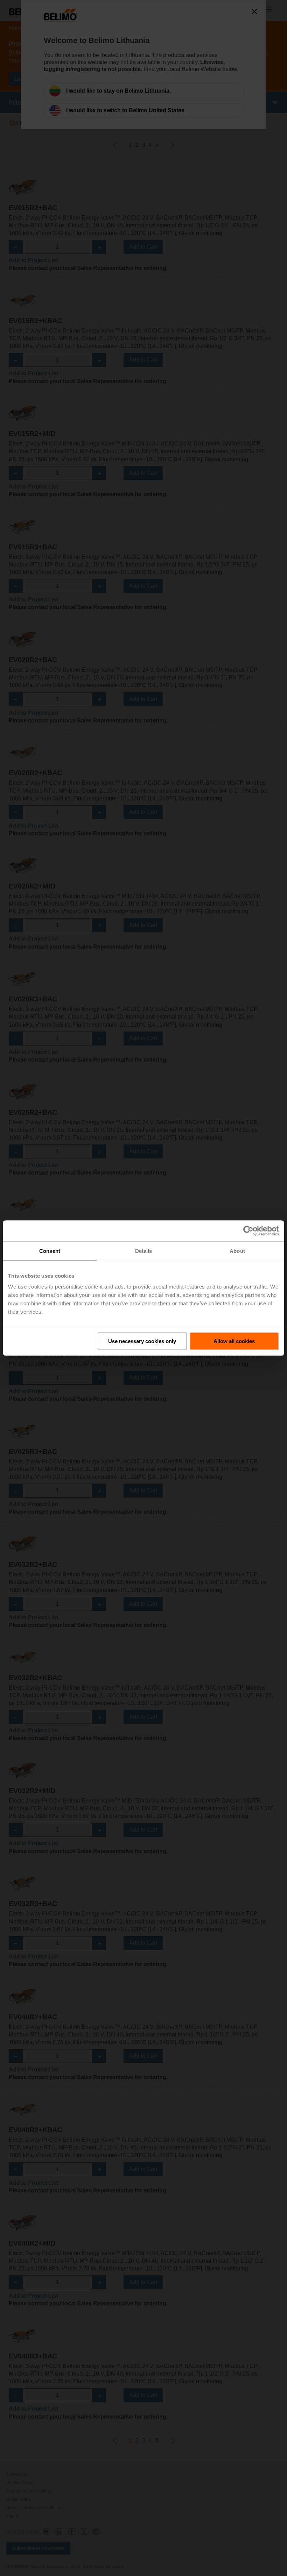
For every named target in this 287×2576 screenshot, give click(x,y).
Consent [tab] (50, 1251)
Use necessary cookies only (142, 1341)
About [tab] (237, 1251)
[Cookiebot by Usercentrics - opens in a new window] (248, 1231)
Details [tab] (144, 1251)
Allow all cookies (234, 1341)
